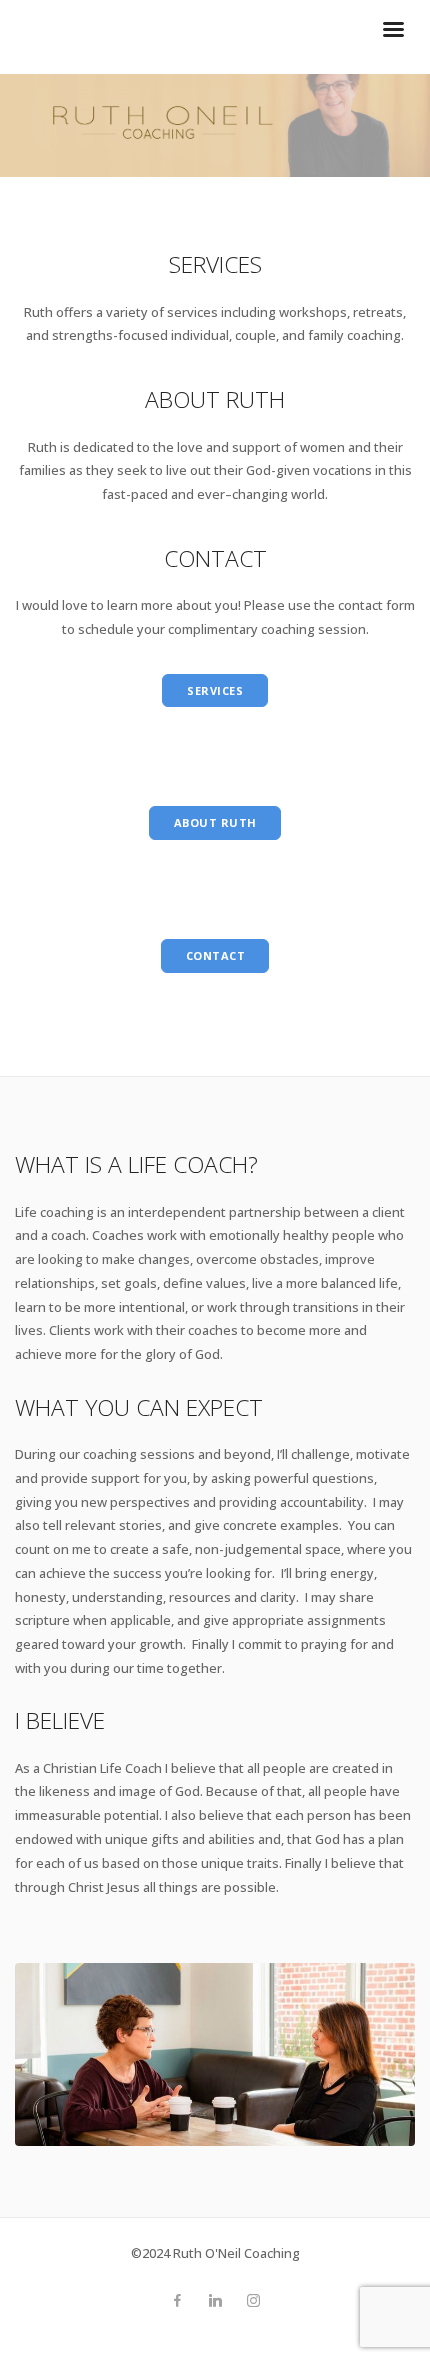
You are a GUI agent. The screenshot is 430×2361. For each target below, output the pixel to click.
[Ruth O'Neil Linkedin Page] (215, 2301)
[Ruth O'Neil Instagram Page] (253, 2301)
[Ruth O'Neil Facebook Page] (177, 2301)
